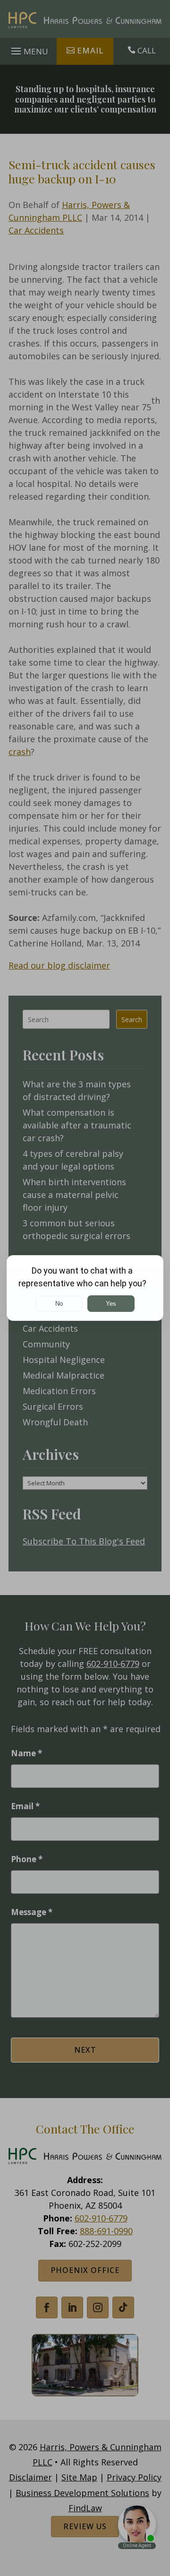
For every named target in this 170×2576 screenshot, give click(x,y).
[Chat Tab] (85, 1288)
